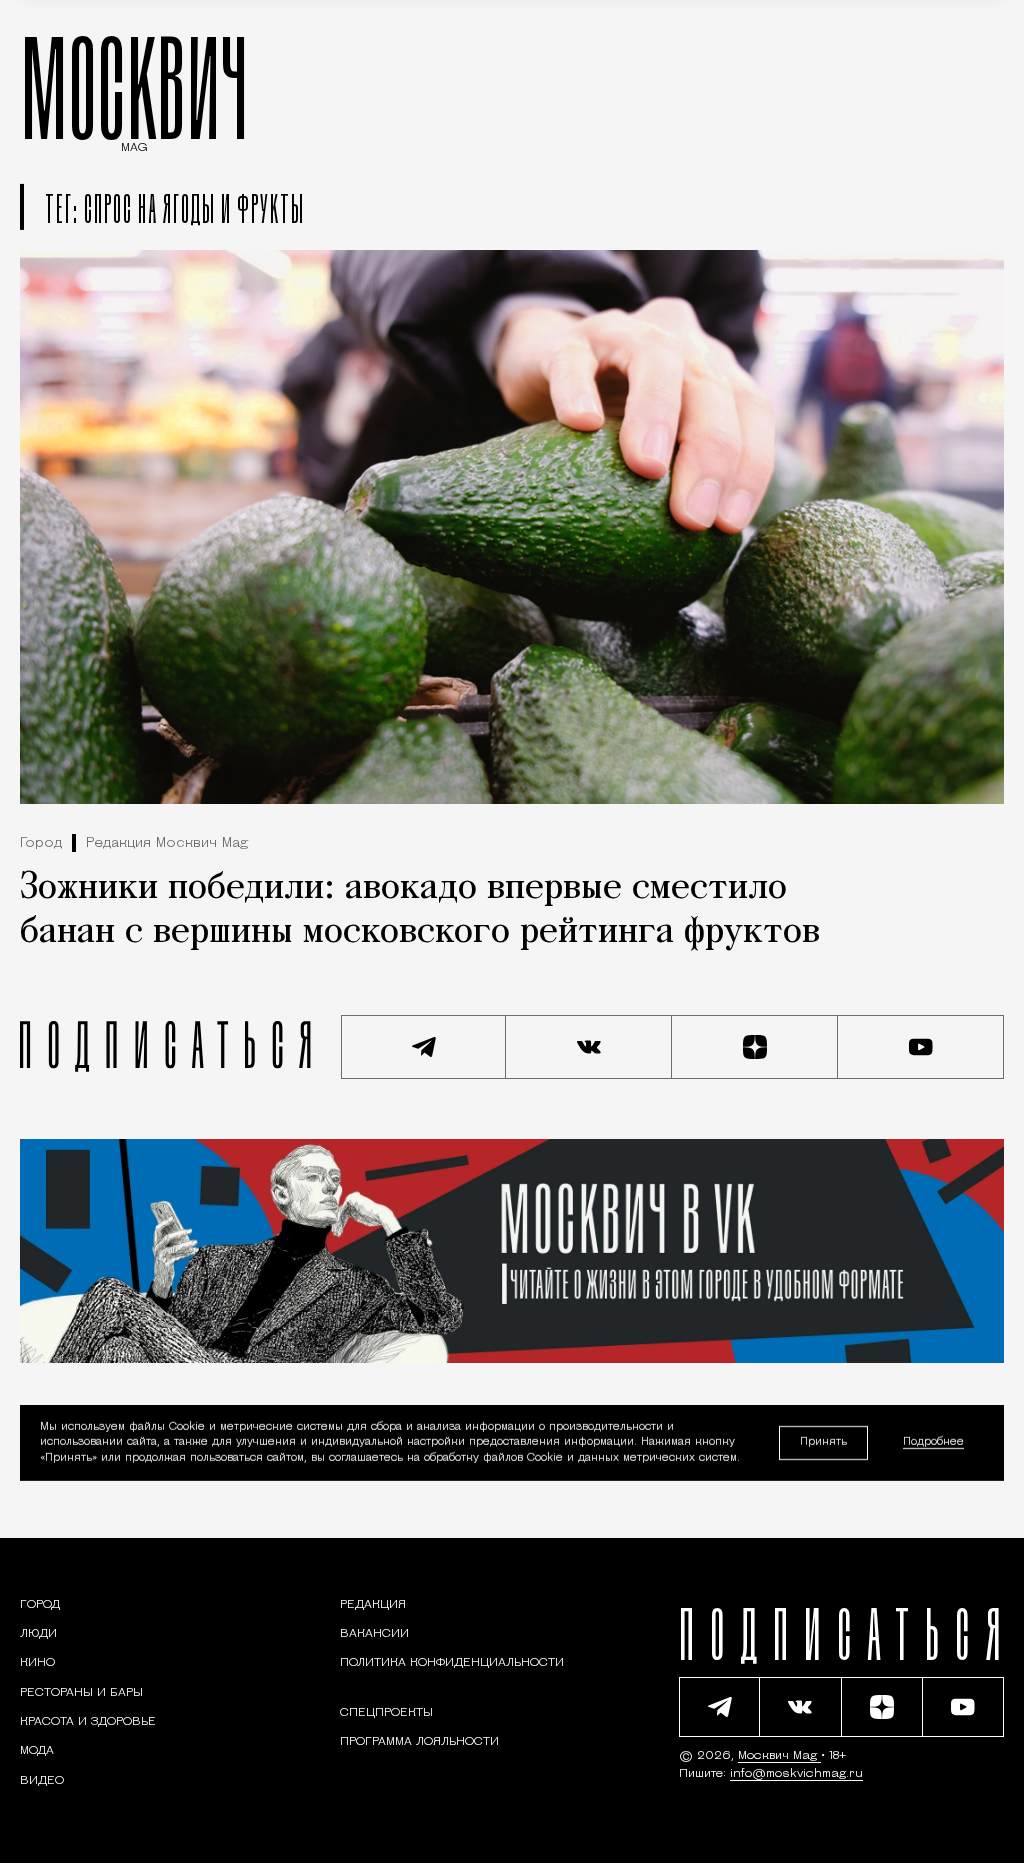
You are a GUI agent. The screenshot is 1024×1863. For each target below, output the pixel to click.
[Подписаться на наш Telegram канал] (424, 1047)
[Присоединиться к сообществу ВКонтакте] (589, 1047)
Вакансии (374, 1634)
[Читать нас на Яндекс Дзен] (755, 1047)
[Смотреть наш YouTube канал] (921, 1047)
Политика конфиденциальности (452, 1663)
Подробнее (933, 1443)
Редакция (373, 1605)
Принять (823, 1442)
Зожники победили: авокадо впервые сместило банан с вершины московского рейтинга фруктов (420, 910)
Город (41, 843)
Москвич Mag (779, 1756)
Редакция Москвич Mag (167, 843)
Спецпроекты (386, 1713)
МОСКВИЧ (134, 87)
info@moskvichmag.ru (796, 1774)
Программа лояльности (419, 1742)
